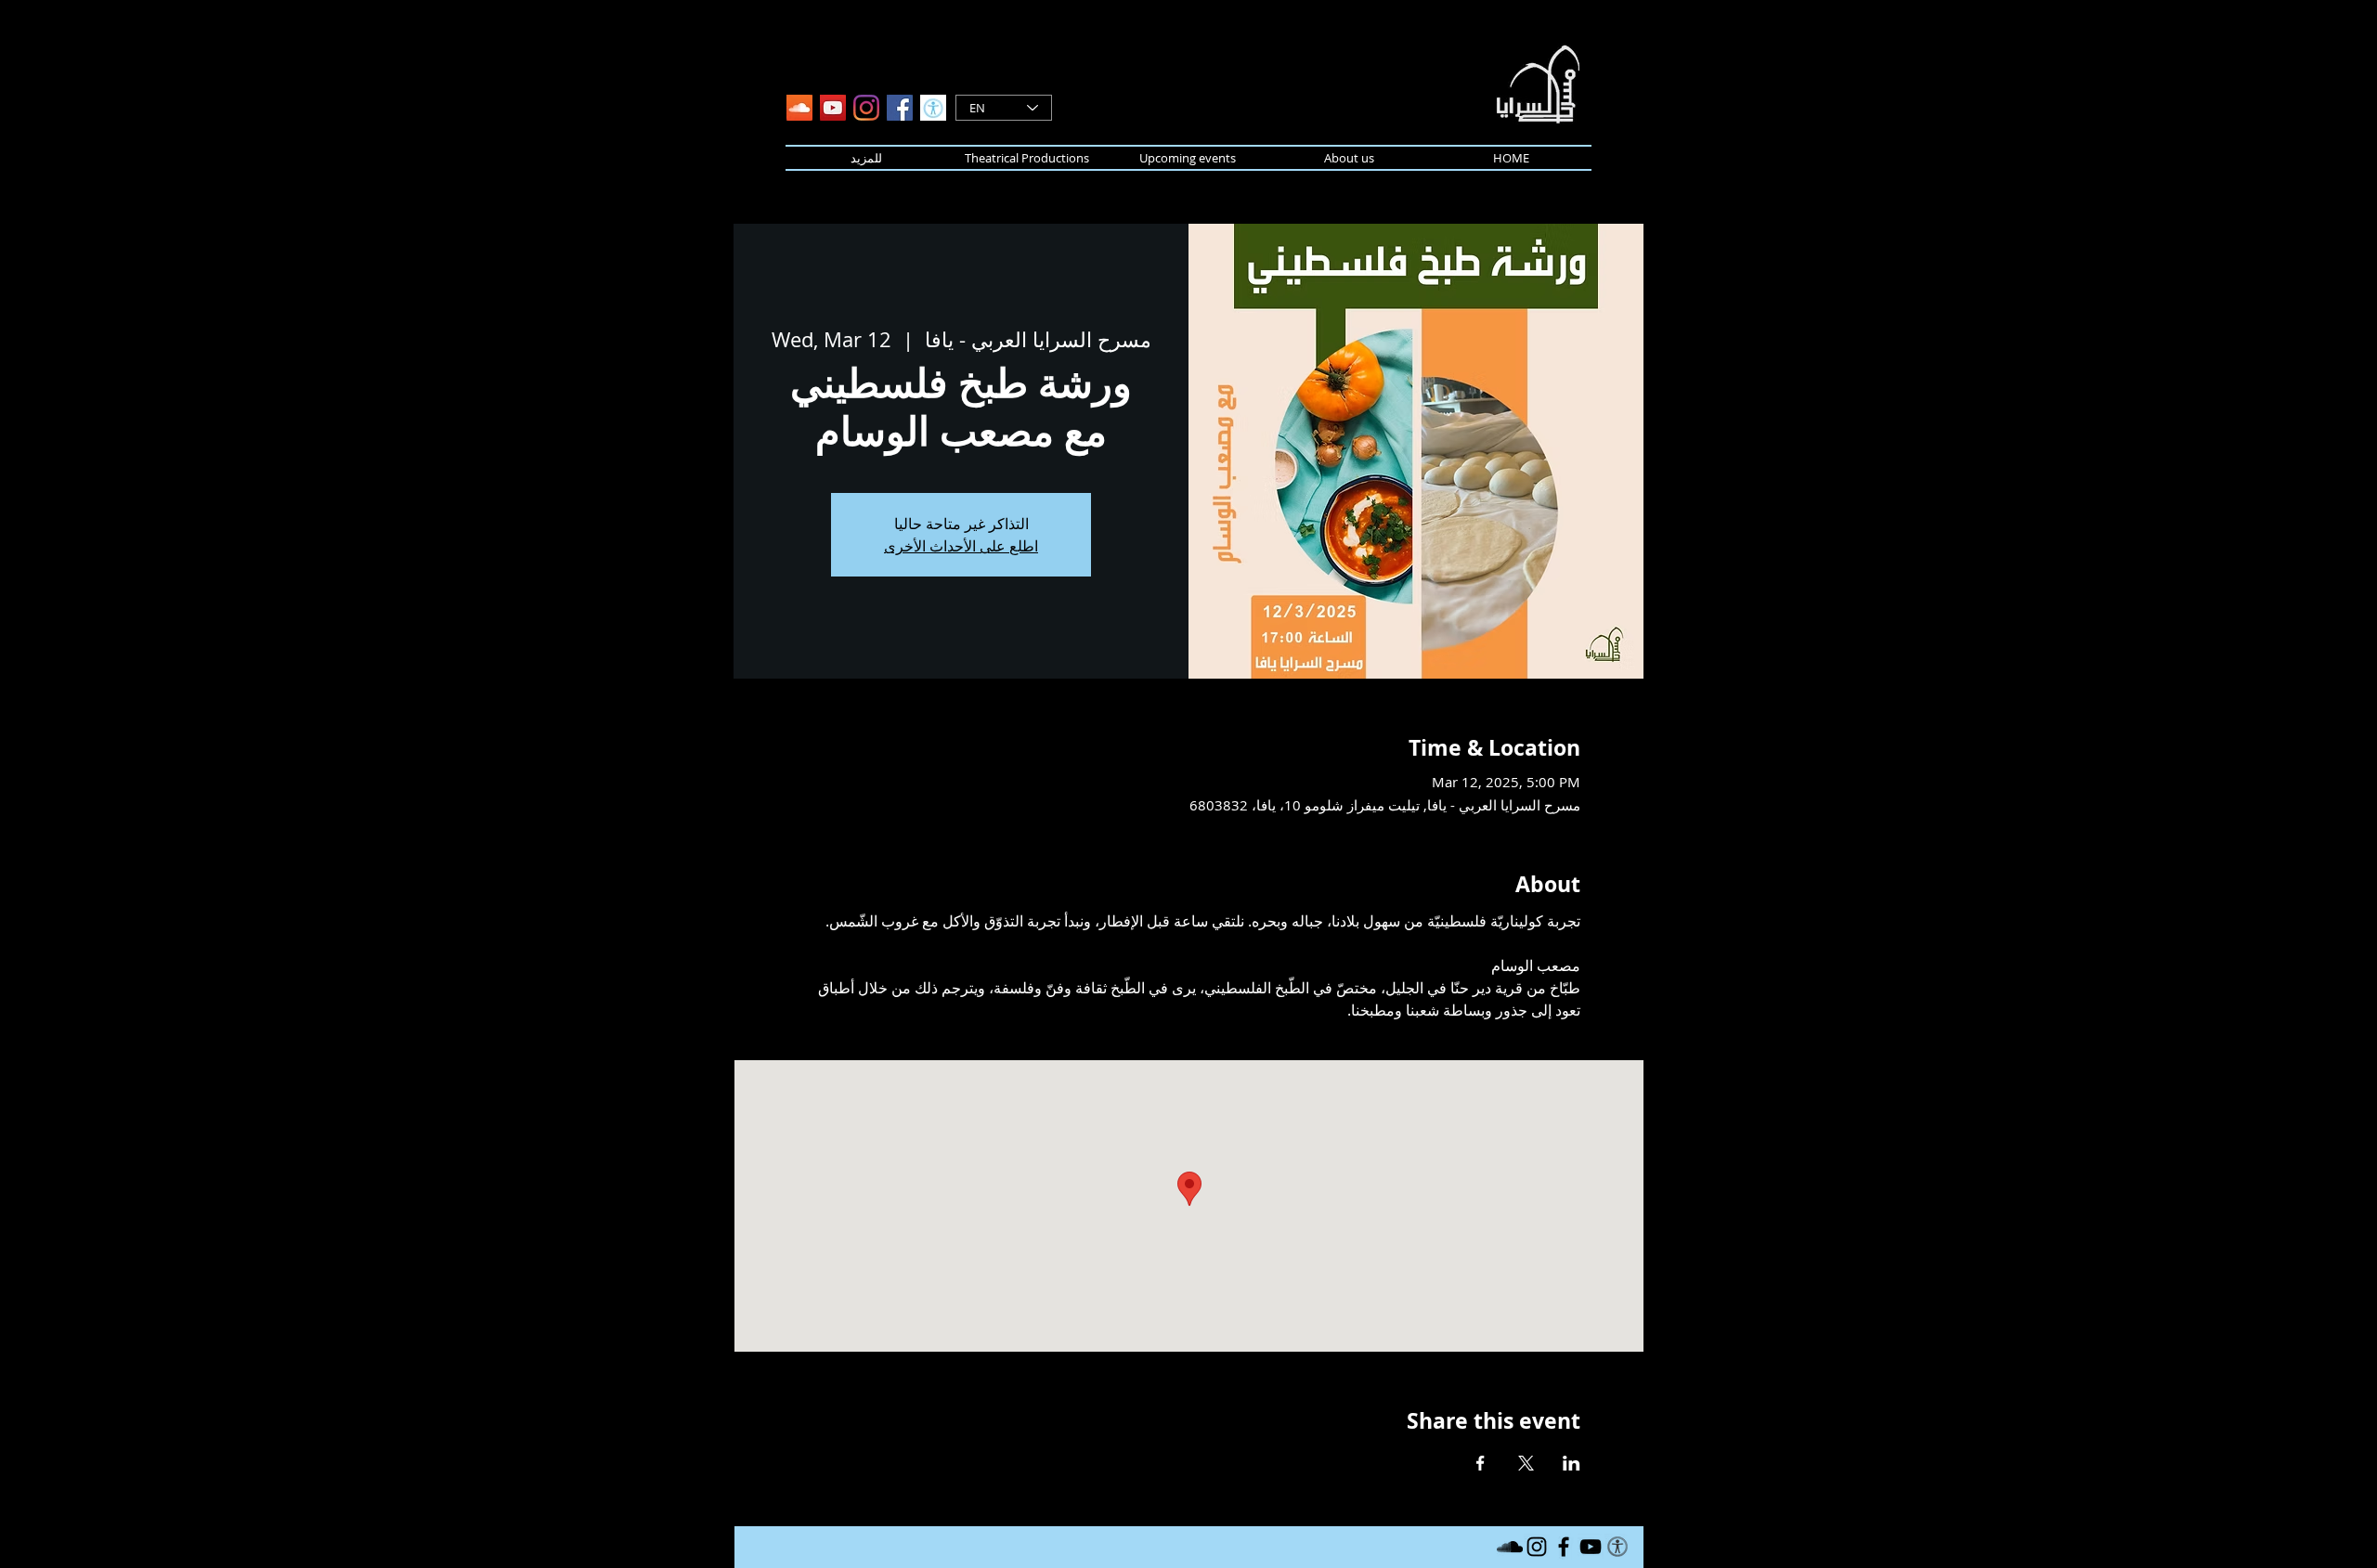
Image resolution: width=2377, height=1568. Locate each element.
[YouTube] (833, 108)
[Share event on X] (1526, 1463)
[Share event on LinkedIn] (1572, 1463)
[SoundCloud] (799, 108)
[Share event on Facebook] (1481, 1463)
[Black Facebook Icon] (1564, 1547)
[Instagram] (866, 108)
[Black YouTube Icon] (1591, 1547)
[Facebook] (900, 108)
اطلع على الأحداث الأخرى (961, 546)
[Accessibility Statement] (933, 108)
